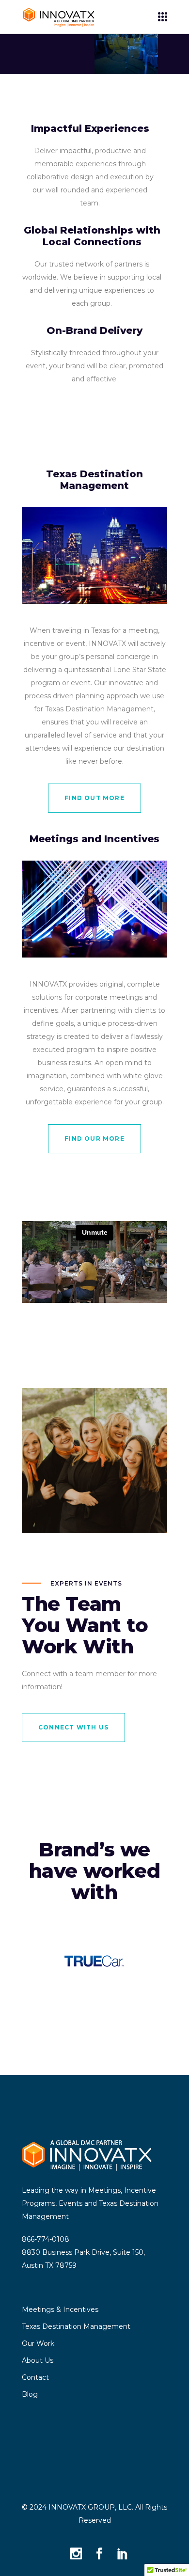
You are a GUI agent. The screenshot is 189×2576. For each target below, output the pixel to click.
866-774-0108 (46, 2239)
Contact (35, 2377)
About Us (38, 2360)
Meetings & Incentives (60, 2309)
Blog (30, 2394)
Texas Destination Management (76, 2326)
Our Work (38, 2343)
